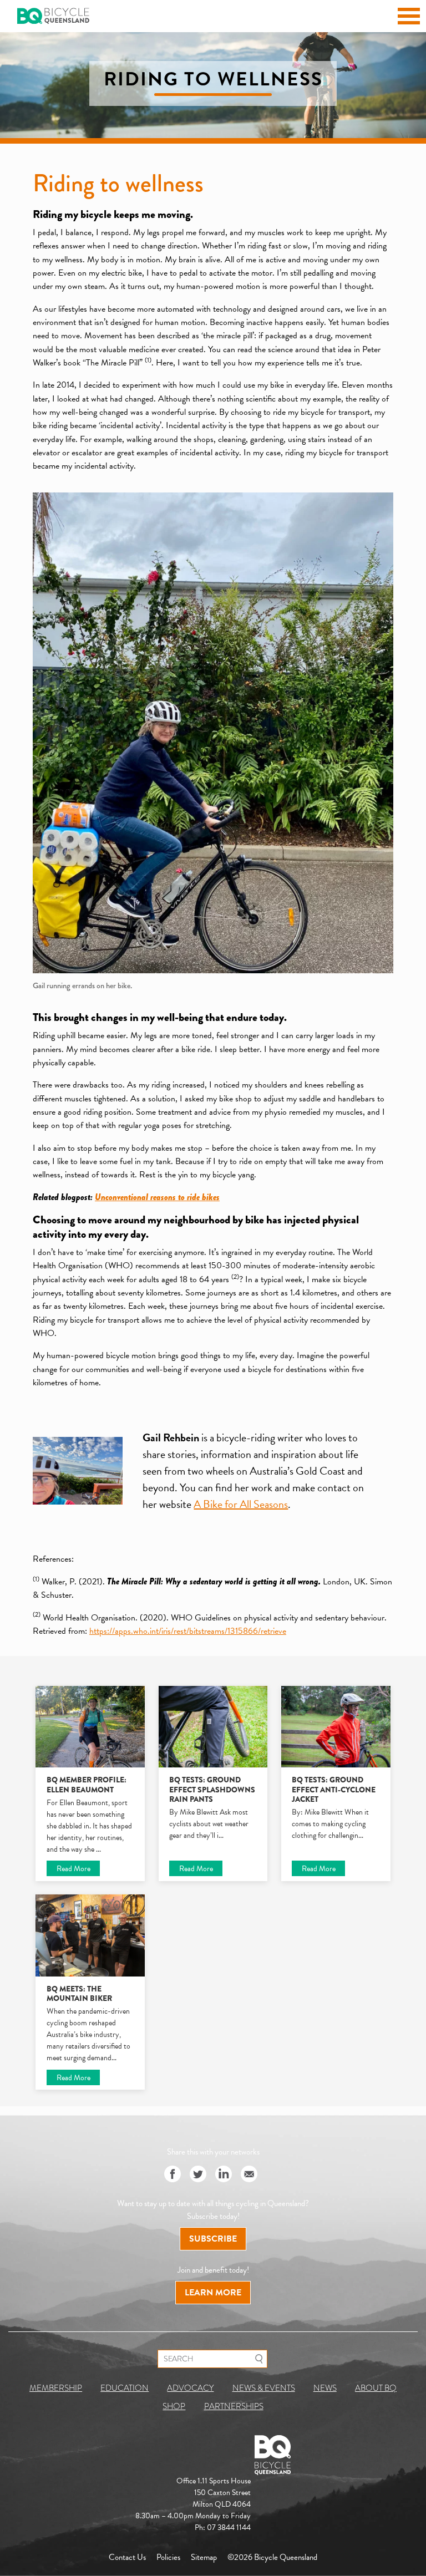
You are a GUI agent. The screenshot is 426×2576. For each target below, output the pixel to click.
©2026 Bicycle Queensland (272, 2557)
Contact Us (127, 2557)
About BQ (376, 2388)
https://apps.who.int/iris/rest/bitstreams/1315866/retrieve (188, 1631)
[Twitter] (198, 2175)
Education (125, 2388)
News (325, 2388)
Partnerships (234, 2406)
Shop (174, 2406)
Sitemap (204, 2557)
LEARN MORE (213, 2293)
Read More (73, 1869)
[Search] (259, 2359)
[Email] (249, 2175)
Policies (168, 2557)
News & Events (264, 2388)
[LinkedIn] (224, 2175)
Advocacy (190, 2388)
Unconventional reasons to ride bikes (157, 1197)
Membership (56, 2388)
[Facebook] (173, 2175)
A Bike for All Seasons (241, 1504)
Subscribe (213, 2239)
